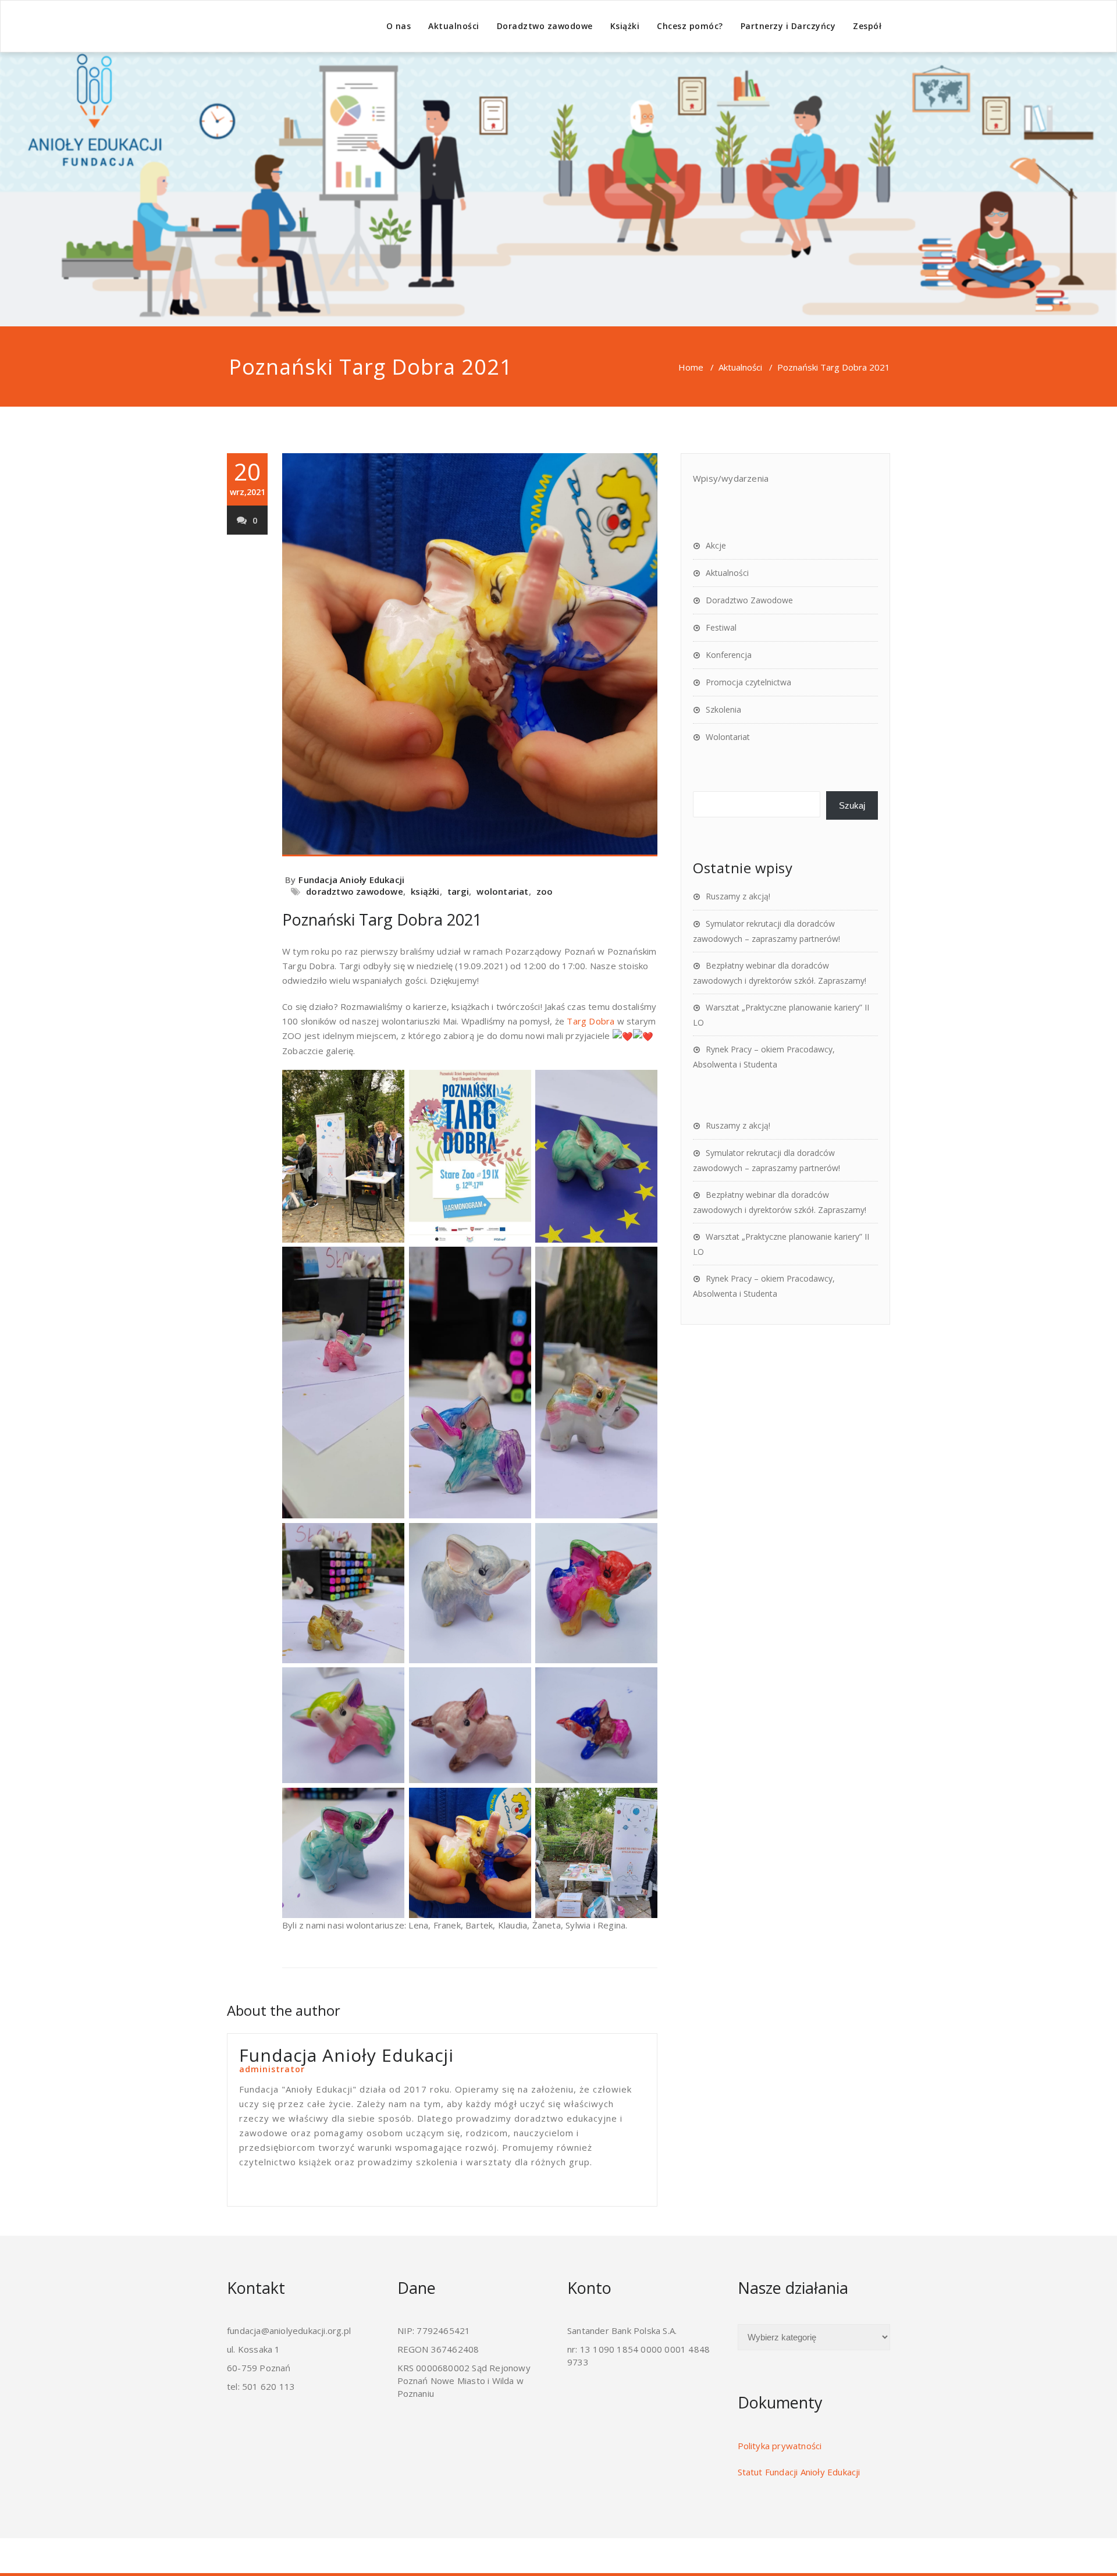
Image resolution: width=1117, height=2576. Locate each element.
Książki (625, 26)
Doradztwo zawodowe (545, 26)
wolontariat (502, 891)
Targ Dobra (590, 1021)
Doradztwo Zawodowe (749, 600)
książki (425, 891)
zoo (545, 891)
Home (691, 367)
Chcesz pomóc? (690, 26)
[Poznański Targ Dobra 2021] (470, 654)
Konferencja (729, 655)
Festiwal (721, 627)
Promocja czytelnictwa (748, 682)
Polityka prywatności (780, 2446)
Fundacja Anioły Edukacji (351, 880)
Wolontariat (728, 737)
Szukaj (852, 805)
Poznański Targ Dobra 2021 (382, 919)
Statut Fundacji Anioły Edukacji (799, 2472)
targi (458, 891)
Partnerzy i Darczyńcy (788, 26)
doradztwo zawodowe (355, 891)
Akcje (716, 545)
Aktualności (454, 26)
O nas (399, 26)
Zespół (867, 26)
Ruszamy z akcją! (738, 896)
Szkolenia (723, 709)
